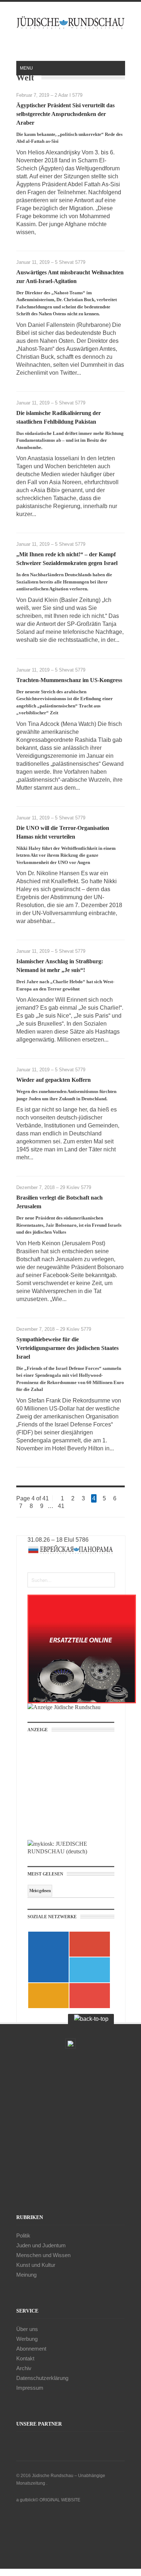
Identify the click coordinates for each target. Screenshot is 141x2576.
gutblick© (29, 2500)
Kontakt (25, 2358)
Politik (23, 2236)
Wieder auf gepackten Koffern (54, 1080)
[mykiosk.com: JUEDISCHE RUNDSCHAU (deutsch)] (71, 1851)
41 (61, 1506)
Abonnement (31, 2349)
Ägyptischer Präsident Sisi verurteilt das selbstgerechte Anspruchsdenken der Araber (65, 114)
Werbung (27, 2339)
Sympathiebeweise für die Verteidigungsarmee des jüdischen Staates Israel (67, 1348)
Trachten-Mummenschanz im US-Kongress (69, 680)
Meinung (26, 2275)
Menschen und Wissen (43, 2255)
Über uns (27, 2329)
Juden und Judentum (41, 2245)
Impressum (30, 2388)
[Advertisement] (76, 1789)
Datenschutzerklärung (42, 2378)
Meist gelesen (40, 1891)
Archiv (24, 2368)
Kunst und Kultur (36, 2265)
